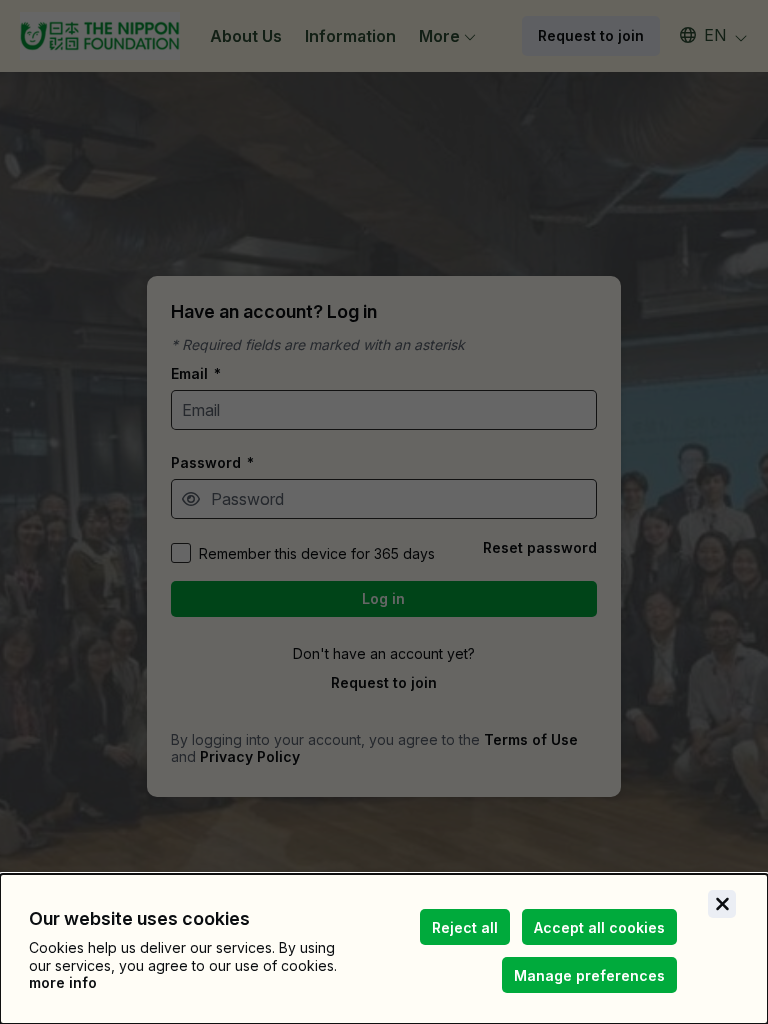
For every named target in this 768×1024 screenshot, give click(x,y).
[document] (384, 949)
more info (63, 982)
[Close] (722, 904)
